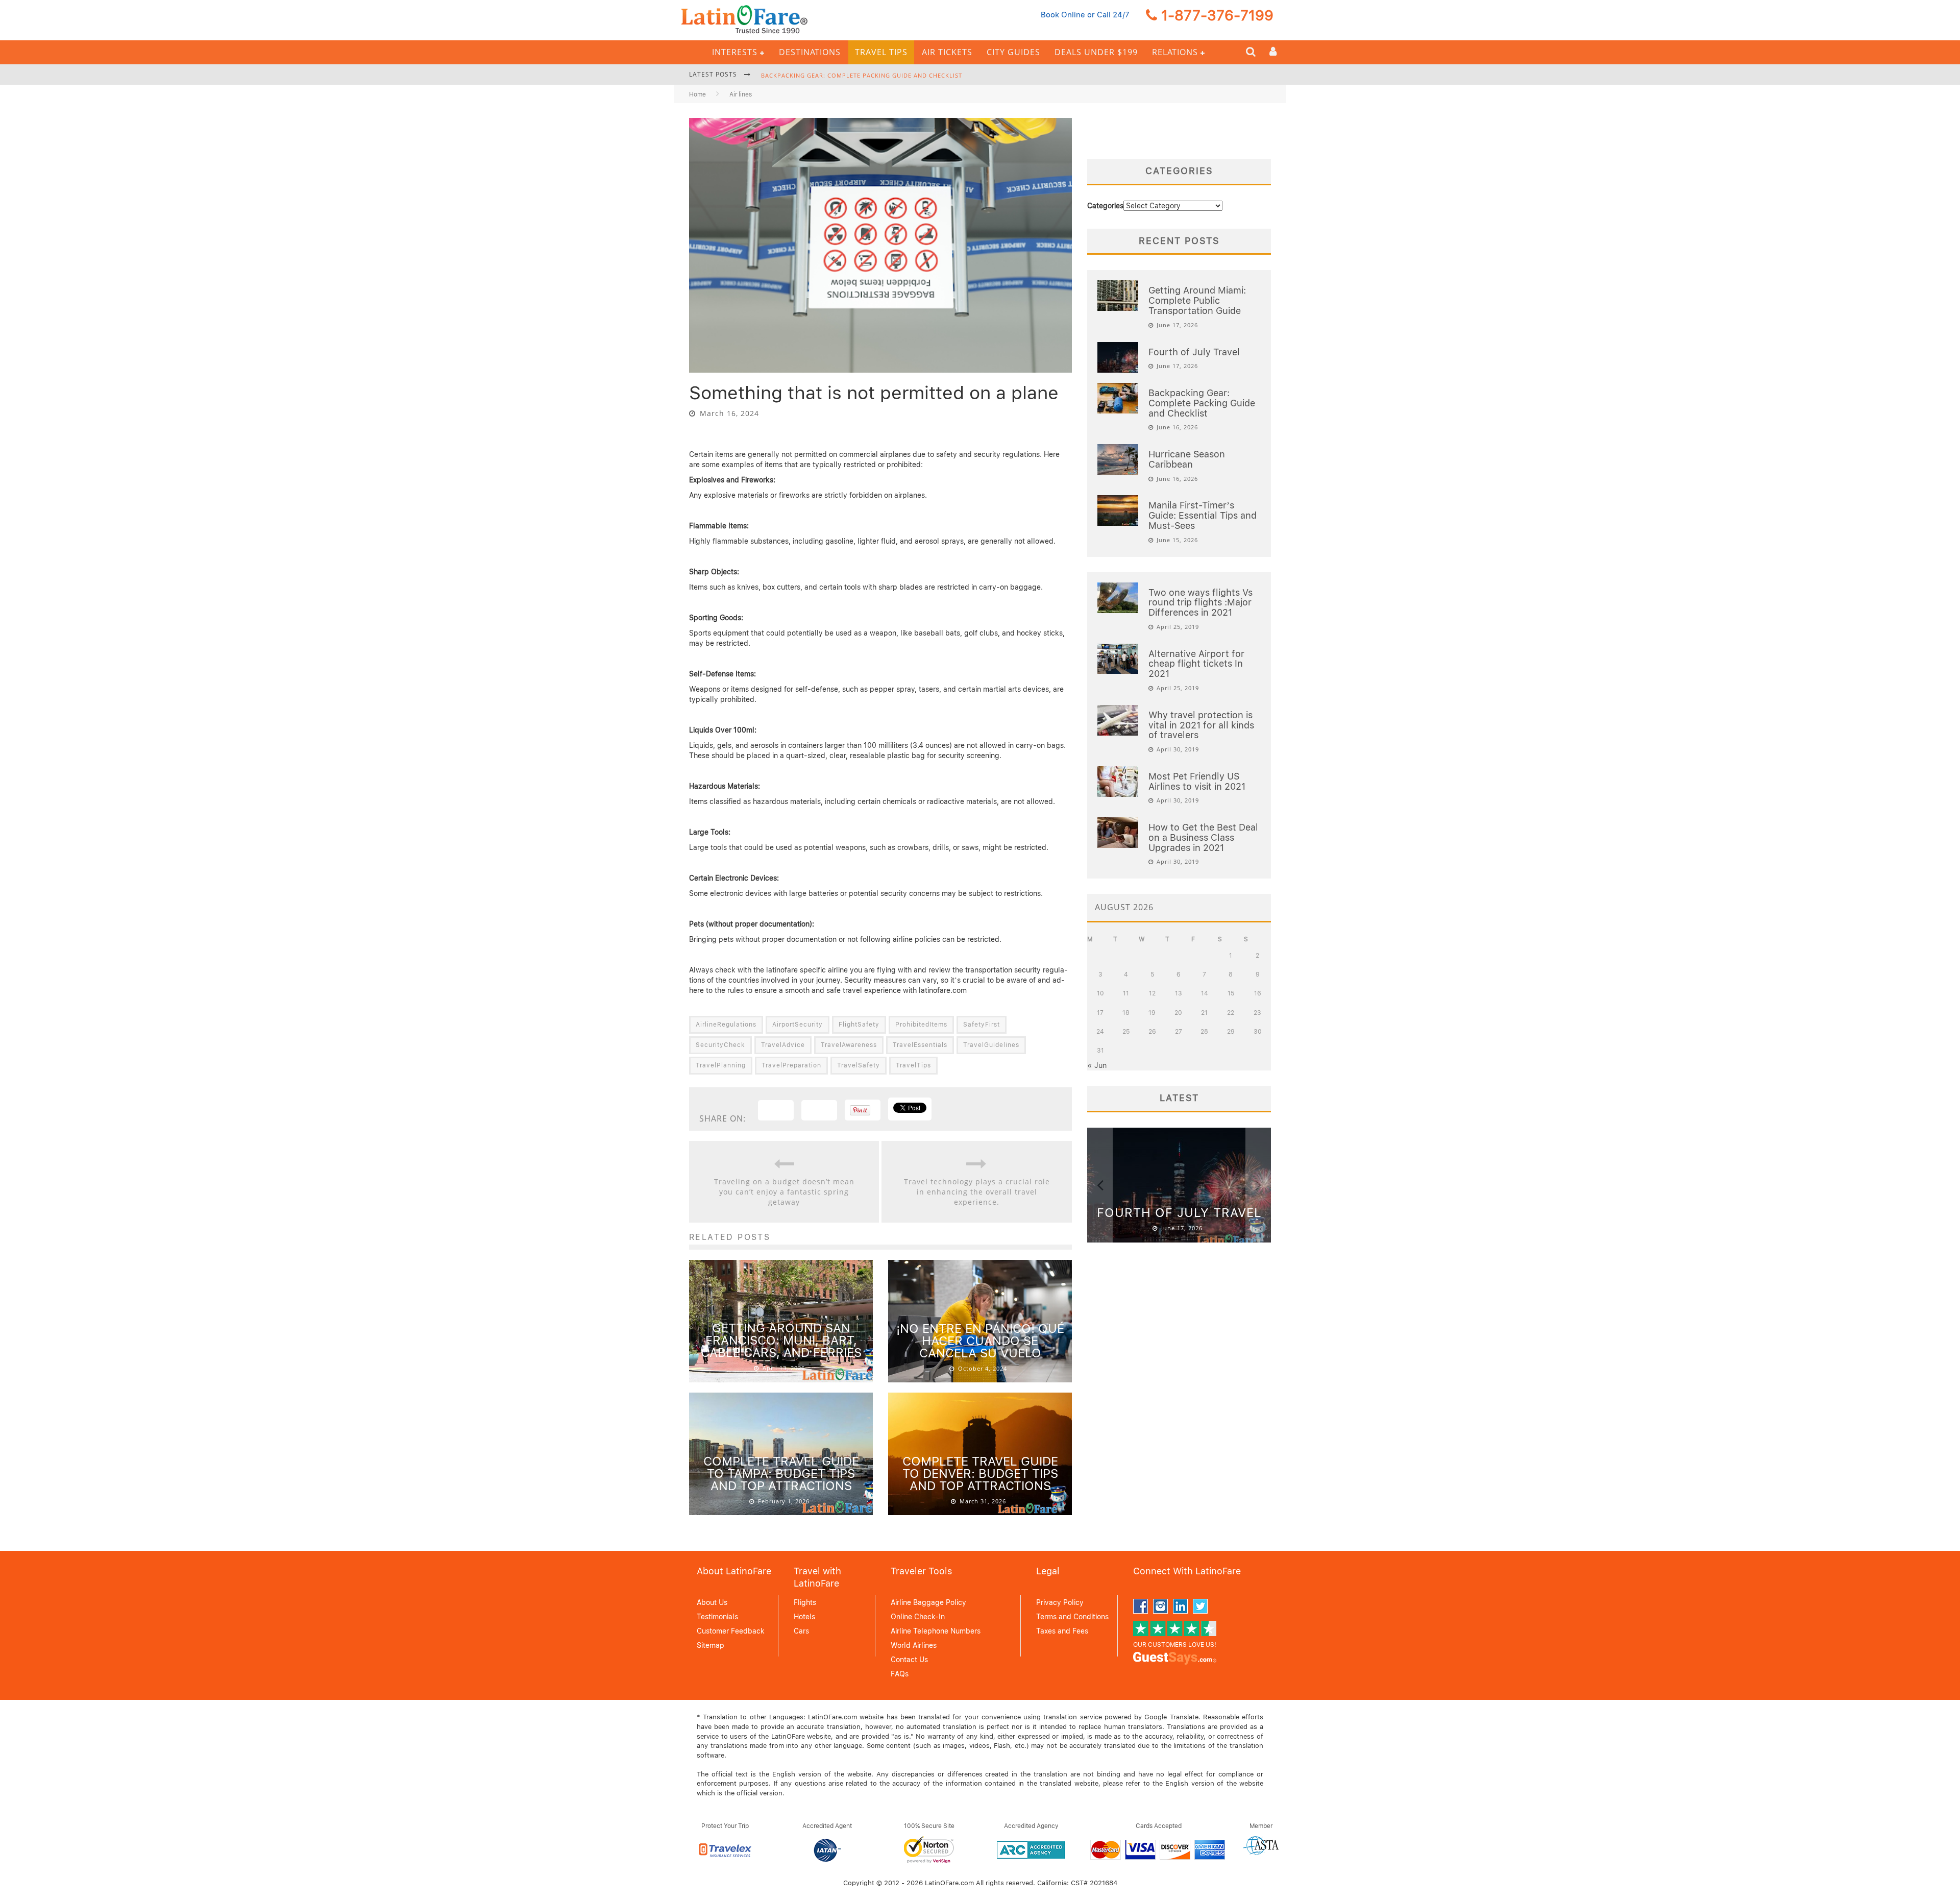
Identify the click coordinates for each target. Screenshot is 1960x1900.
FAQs (900, 1674)
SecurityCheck (720, 1045)
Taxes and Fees (1062, 1631)
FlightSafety (859, 1025)
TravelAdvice (783, 1045)
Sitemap (710, 1645)
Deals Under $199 (1096, 52)
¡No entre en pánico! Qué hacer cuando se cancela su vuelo (980, 1341)
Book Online (1063, 15)
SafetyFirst (982, 1025)
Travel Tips (881, 52)
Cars (801, 1631)
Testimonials (717, 1617)
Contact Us (909, 1660)
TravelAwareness (849, 1045)
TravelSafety (859, 1065)
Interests (735, 52)
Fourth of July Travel (1194, 352)
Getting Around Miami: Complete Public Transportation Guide (1197, 300)
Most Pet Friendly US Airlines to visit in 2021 (1197, 781)
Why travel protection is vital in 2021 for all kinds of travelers (1201, 725)
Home (697, 94)
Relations (1175, 52)
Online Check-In (918, 1617)
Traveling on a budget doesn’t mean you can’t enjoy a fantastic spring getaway (784, 1192)
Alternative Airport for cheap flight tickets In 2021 (1196, 664)
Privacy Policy (1060, 1602)
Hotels (804, 1617)
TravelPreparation (791, 1065)
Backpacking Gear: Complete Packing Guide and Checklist (862, 70)
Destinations (810, 52)
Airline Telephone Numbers (936, 1631)
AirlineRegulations (726, 1025)
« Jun (1097, 1065)
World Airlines (914, 1645)
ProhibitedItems (921, 1025)
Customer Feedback (731, 1631)
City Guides (1013, 52)
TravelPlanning (721, 1065)
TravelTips (913, 1065)
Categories (1105, 206)
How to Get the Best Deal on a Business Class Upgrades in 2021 (1203, 837)
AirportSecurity (798, 1025)
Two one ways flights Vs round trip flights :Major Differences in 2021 (1200, 603)
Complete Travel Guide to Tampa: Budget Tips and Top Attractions (781, 1473)
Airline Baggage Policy (928, 1602)
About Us (712, 1602)
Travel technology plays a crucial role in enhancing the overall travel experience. (977, 1192)
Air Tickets (947, 52)
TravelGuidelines (991, 1045)
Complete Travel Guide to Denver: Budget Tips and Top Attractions (980, 1473)
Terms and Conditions (1072, 1617)
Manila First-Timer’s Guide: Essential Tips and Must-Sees (1203, 515)
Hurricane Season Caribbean (1187, 459)
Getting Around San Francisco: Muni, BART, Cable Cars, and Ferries (781, 1340)
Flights (805, 1602)
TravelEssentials (920, 1045)
